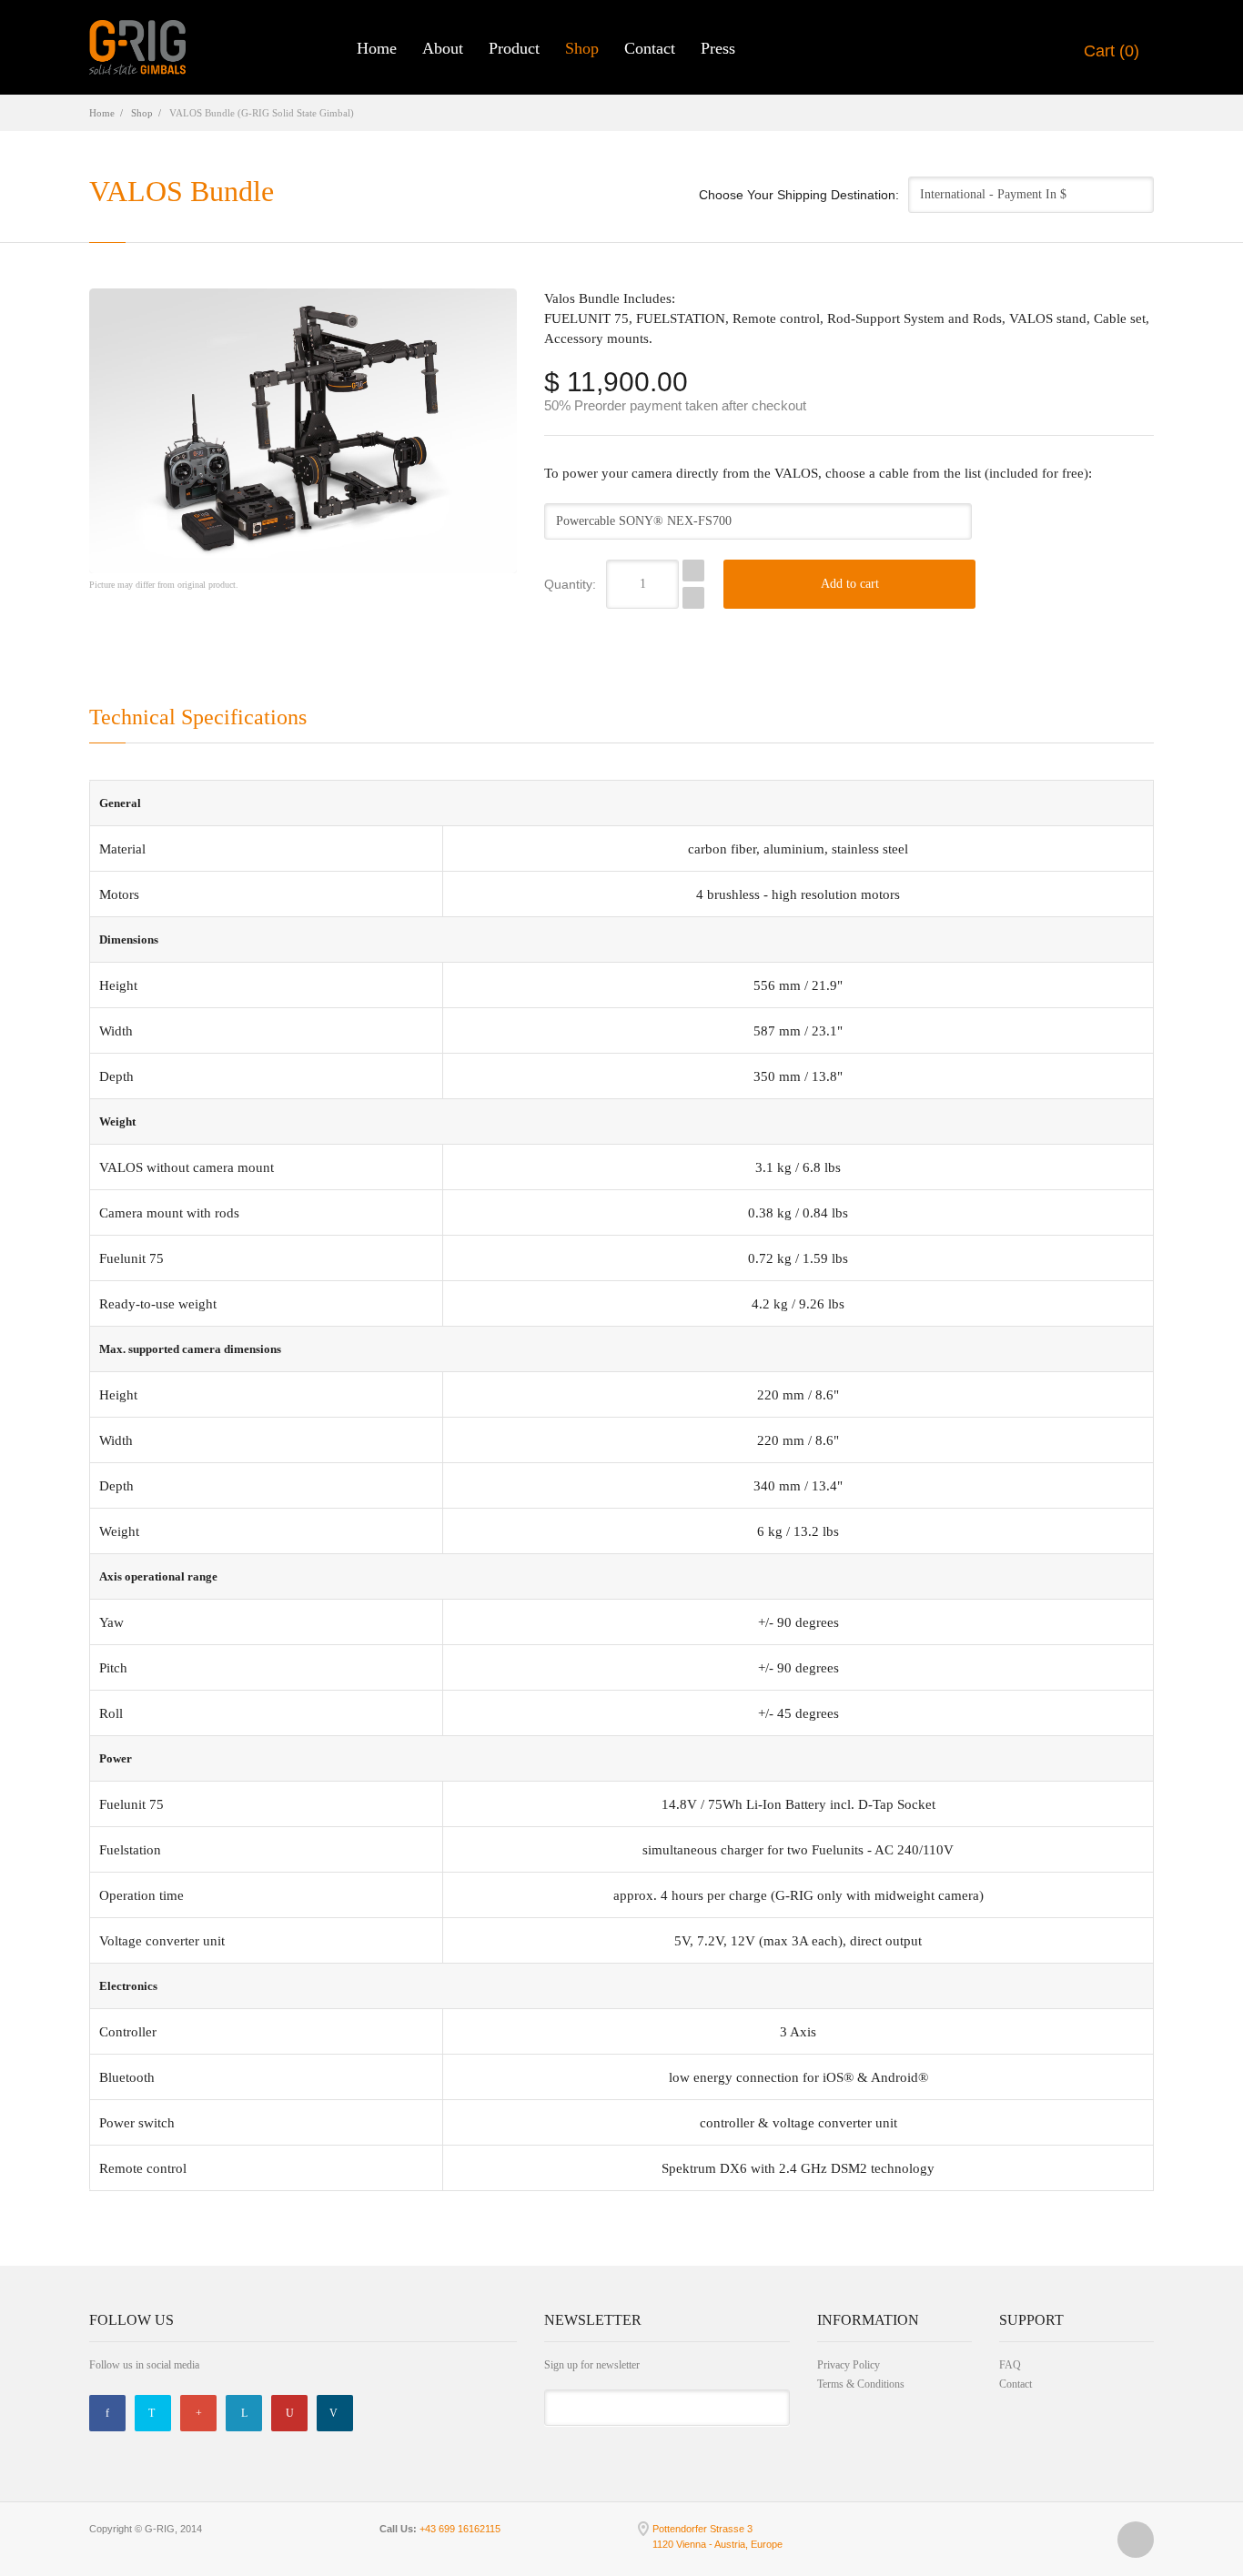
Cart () (1109, 51)
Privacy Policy (849, 2365)
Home (377, 48)
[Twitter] (153, 2413)
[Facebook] (107, 2413)
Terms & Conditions (861, 2384)
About (443, 48)
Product (514, 48)
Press (718, 48)
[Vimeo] (335, 2413)
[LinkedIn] (244, 2413)
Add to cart (850, 584)
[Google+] (198, 2413)
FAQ (1010, 2365)
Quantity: (570, 584)
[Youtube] (289, 2413)
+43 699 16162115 (460, 2529)
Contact (650, 48)
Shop (582, 48)
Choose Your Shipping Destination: (799, 195)
